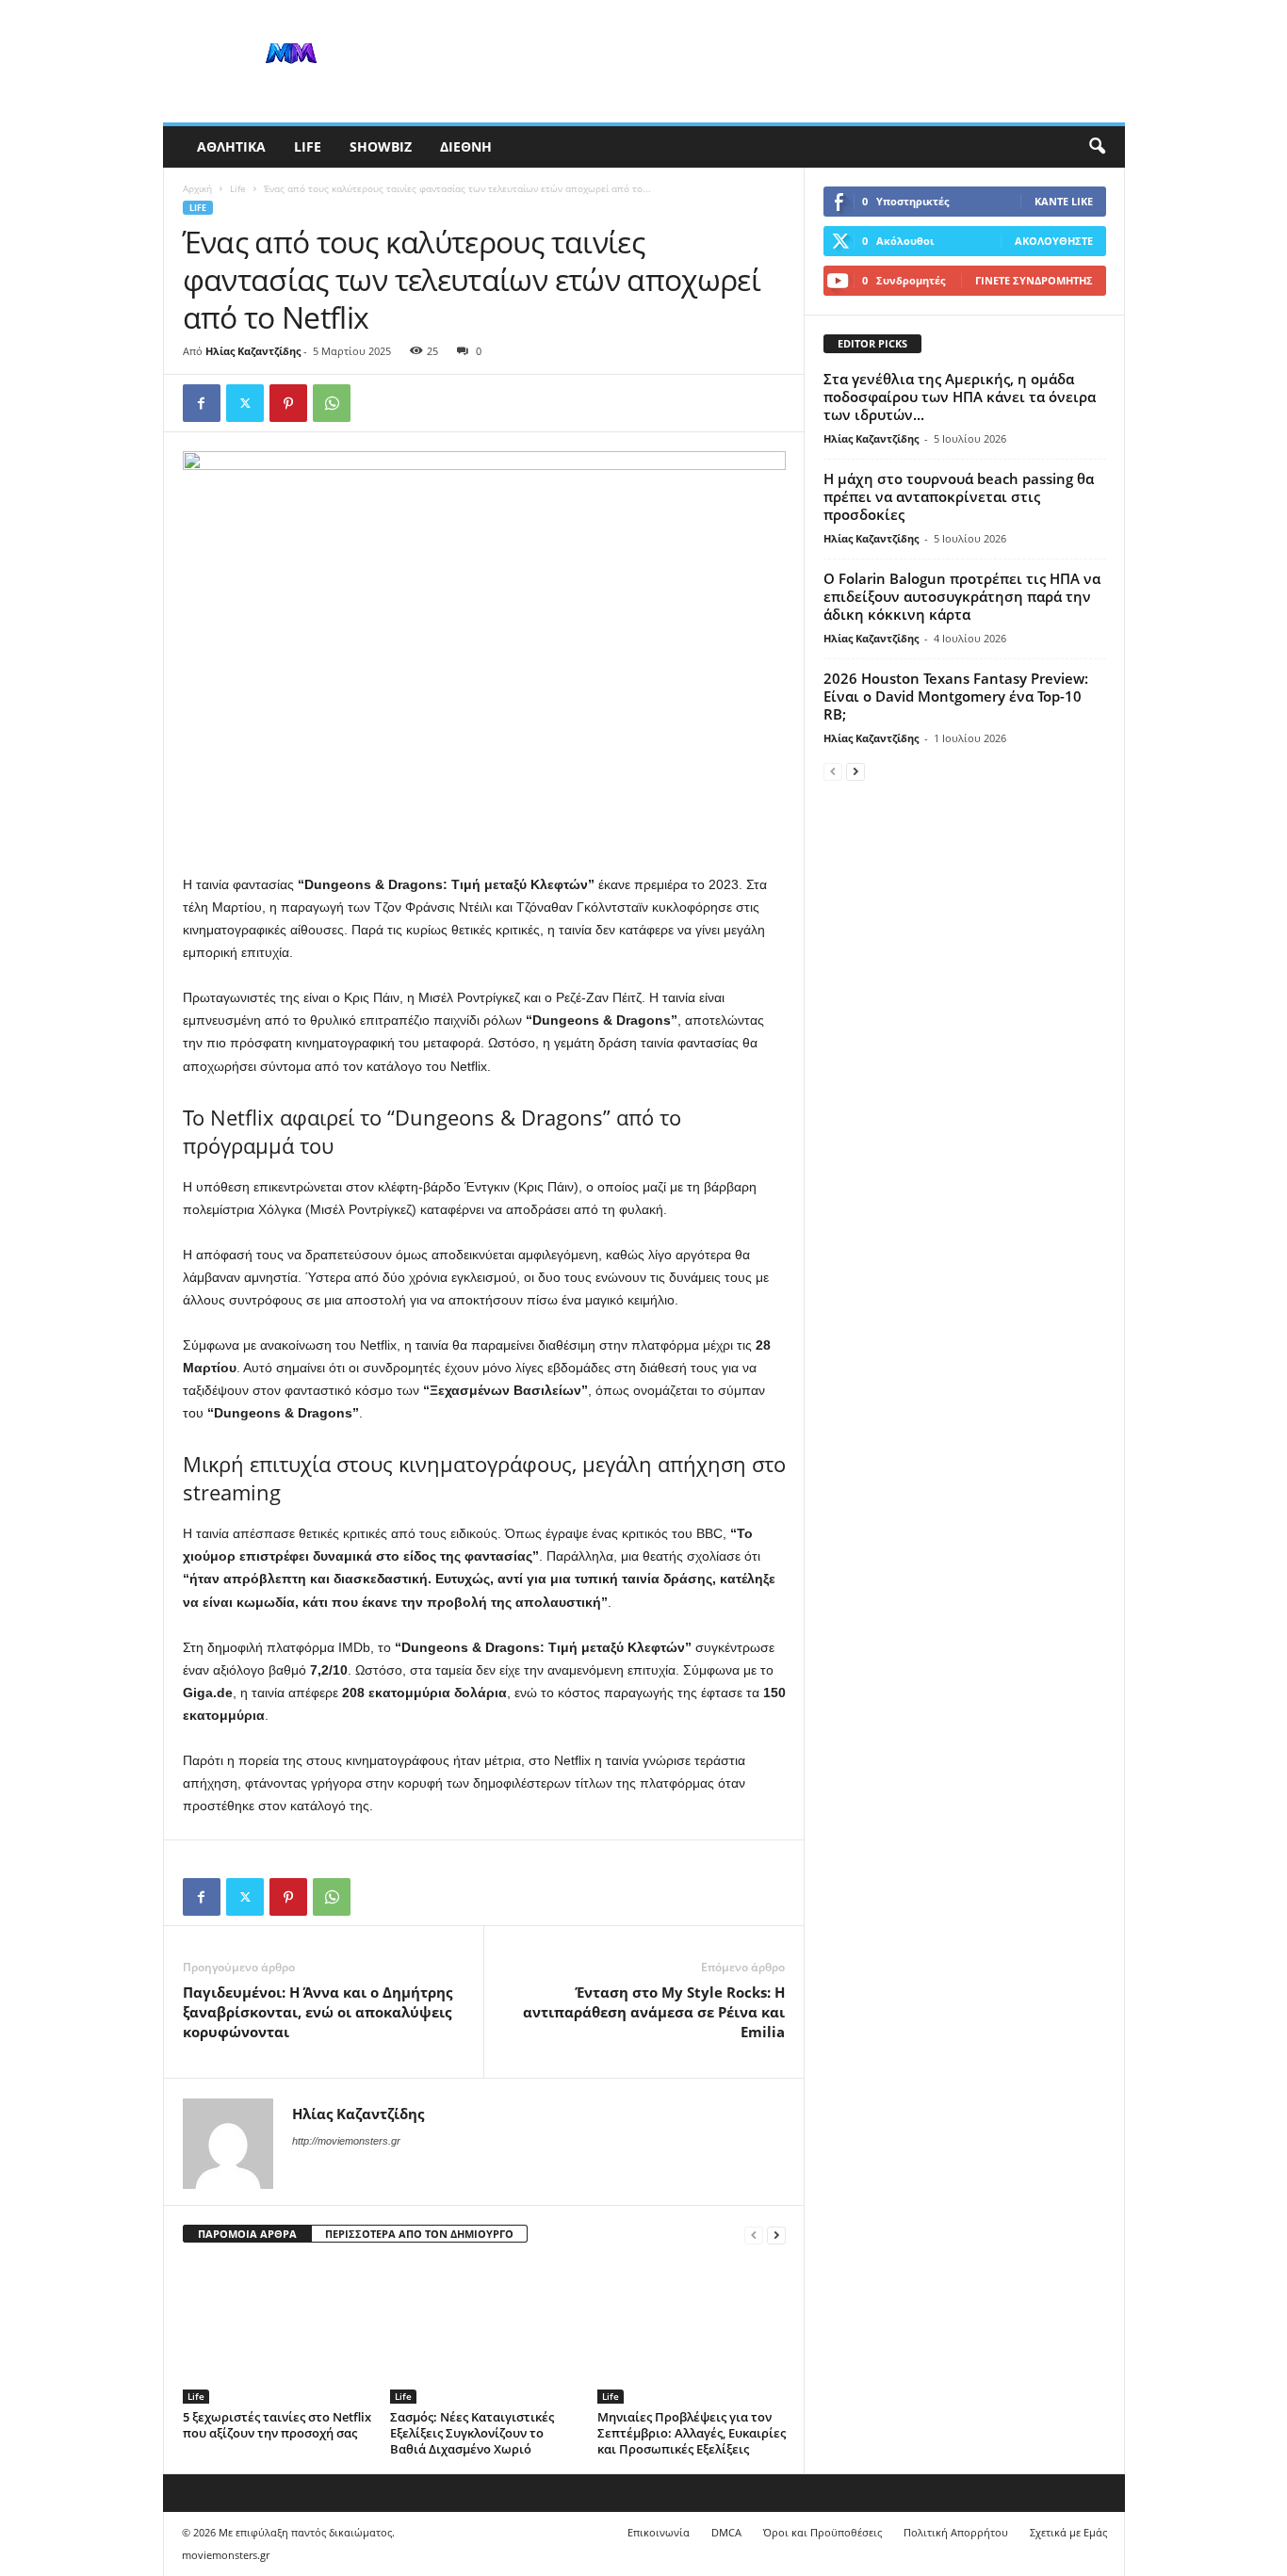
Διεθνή (466, 146)
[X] (245, 403)
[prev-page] (754, 2235)
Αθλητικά (231, 146)
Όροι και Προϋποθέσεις (823, 2532)
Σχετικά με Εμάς (1068, 2532)
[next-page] (776, 2235)
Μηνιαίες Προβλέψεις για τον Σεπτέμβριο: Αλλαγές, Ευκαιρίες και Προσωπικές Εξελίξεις (692, 2433)
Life (308, 146)
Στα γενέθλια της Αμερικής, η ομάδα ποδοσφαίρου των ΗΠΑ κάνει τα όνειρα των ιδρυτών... (960, 397)
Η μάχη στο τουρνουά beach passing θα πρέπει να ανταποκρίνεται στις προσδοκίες (959, 496)
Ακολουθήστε (1054, 241)
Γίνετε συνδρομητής (1034, 280)
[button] (1097, 147)
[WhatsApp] (332, 403)
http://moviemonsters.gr (346, 2141)
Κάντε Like (1064, 201)
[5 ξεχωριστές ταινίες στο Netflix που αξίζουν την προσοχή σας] (277, 2333)
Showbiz (381, 146)
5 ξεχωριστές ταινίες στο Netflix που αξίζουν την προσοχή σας (277, 2425)
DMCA (726, 2532)
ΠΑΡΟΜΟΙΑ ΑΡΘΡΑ (247, 2234)
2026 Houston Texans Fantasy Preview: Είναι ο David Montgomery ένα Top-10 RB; (956, 696)
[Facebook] (202, 403)
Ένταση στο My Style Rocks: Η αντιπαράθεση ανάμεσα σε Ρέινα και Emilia (654, 2012)
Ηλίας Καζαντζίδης (253, 351)
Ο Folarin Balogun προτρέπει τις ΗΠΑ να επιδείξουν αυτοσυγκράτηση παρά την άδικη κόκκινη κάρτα (962, 596)
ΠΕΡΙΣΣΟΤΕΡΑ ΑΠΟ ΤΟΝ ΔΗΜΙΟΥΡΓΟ (419, 2234)
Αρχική (197, 188)
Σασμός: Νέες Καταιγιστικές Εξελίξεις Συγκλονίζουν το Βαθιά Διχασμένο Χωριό (472, 2433)
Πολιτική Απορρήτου (956, 2532)
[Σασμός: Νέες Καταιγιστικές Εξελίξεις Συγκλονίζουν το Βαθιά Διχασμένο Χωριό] (484, 2333)
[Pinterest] (288, 403)
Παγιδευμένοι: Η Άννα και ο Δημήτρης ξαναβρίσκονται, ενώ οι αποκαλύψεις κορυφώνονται (318, 2012)
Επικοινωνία (659, 2532)
